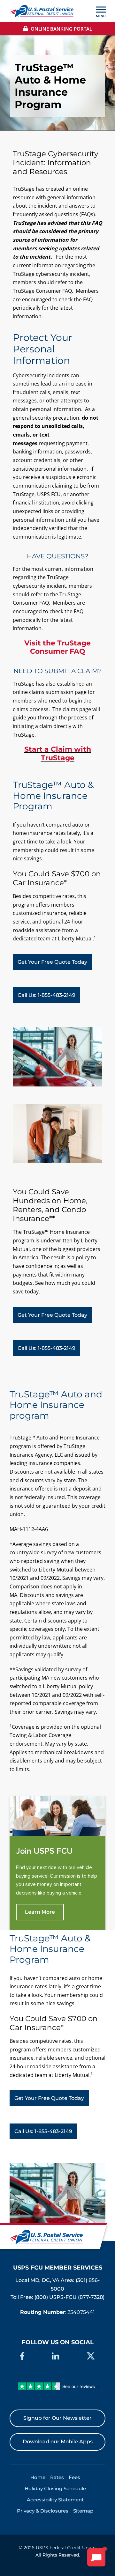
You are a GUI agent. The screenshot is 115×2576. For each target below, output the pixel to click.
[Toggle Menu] (101, 12)
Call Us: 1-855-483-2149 (46, 995)
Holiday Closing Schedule (55, 2488)
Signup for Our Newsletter (57, 2418)
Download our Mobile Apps (58, 2442)
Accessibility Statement (55, 2500)
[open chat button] (96, 2557)
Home (38, 2477)
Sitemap (83, 2511)
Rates (57, 2477)
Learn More (40, 1912)
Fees (74, 2477)
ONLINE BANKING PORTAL (61, 29)
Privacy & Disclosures (43, 2511)
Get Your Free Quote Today (52, 962)
